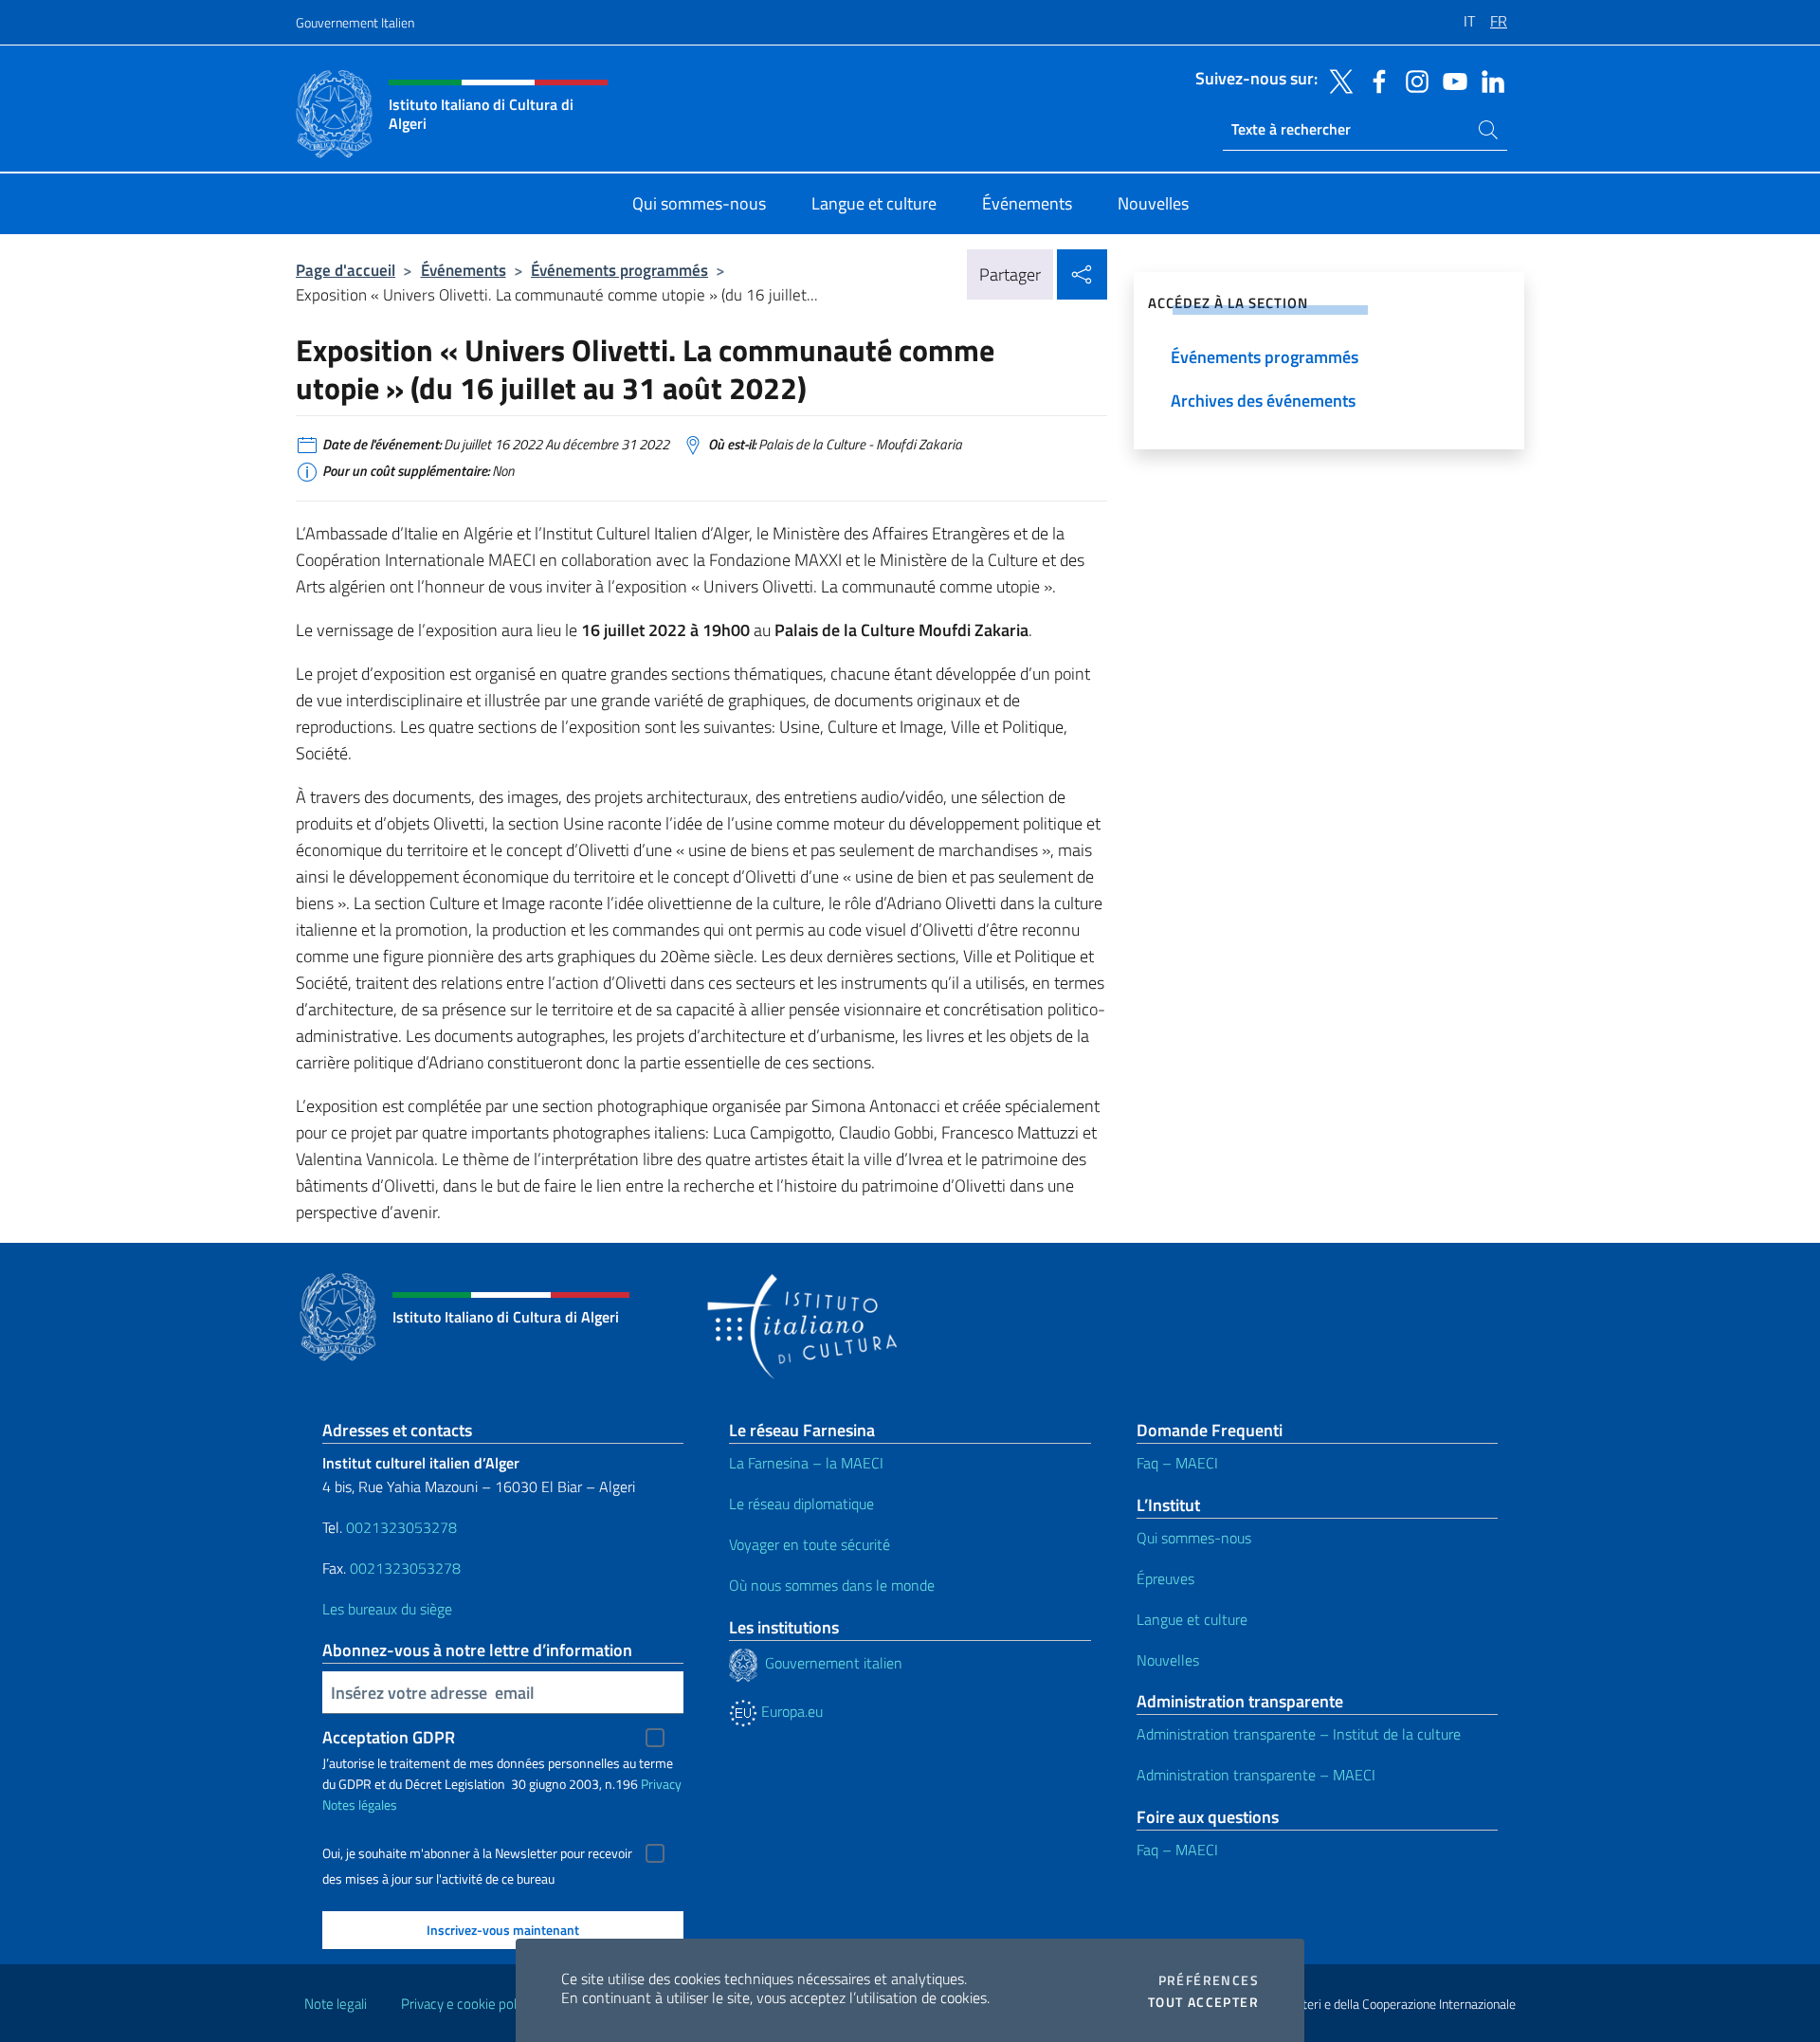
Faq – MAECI (1177, 1463)
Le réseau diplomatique (801, 1504)
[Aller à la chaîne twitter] (1337, 80)
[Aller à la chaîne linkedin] (1488, 80)
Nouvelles (1168, 1660)
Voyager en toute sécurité (810, 1544)
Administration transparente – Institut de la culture (1299, 1734)
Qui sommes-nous (1194, 1538)
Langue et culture (1192, 1619)
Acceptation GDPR (389, 1737)
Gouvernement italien (830, 1663)
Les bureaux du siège (387, 1609)
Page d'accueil (346, 270)
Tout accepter (1203, 2002)
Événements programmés (619, 270)
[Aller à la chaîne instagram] (1412, 80)
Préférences (1209, 1980)
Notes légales (360, 1805)
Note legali (336, 2004)
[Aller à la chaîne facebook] (1374, 80)
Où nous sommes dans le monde (832, 1585)
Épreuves (1165, 1578)
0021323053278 (401, 1527)
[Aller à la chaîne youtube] (1450, 80)
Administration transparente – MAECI (1256, 1775)
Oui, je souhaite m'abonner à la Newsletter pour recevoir (477, 1853)
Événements (464, 270)
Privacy (661, 1784)
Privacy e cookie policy (467, 2004)
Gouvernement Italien (355, 22)
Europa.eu (790, 1711)
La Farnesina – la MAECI (806, 1463)
